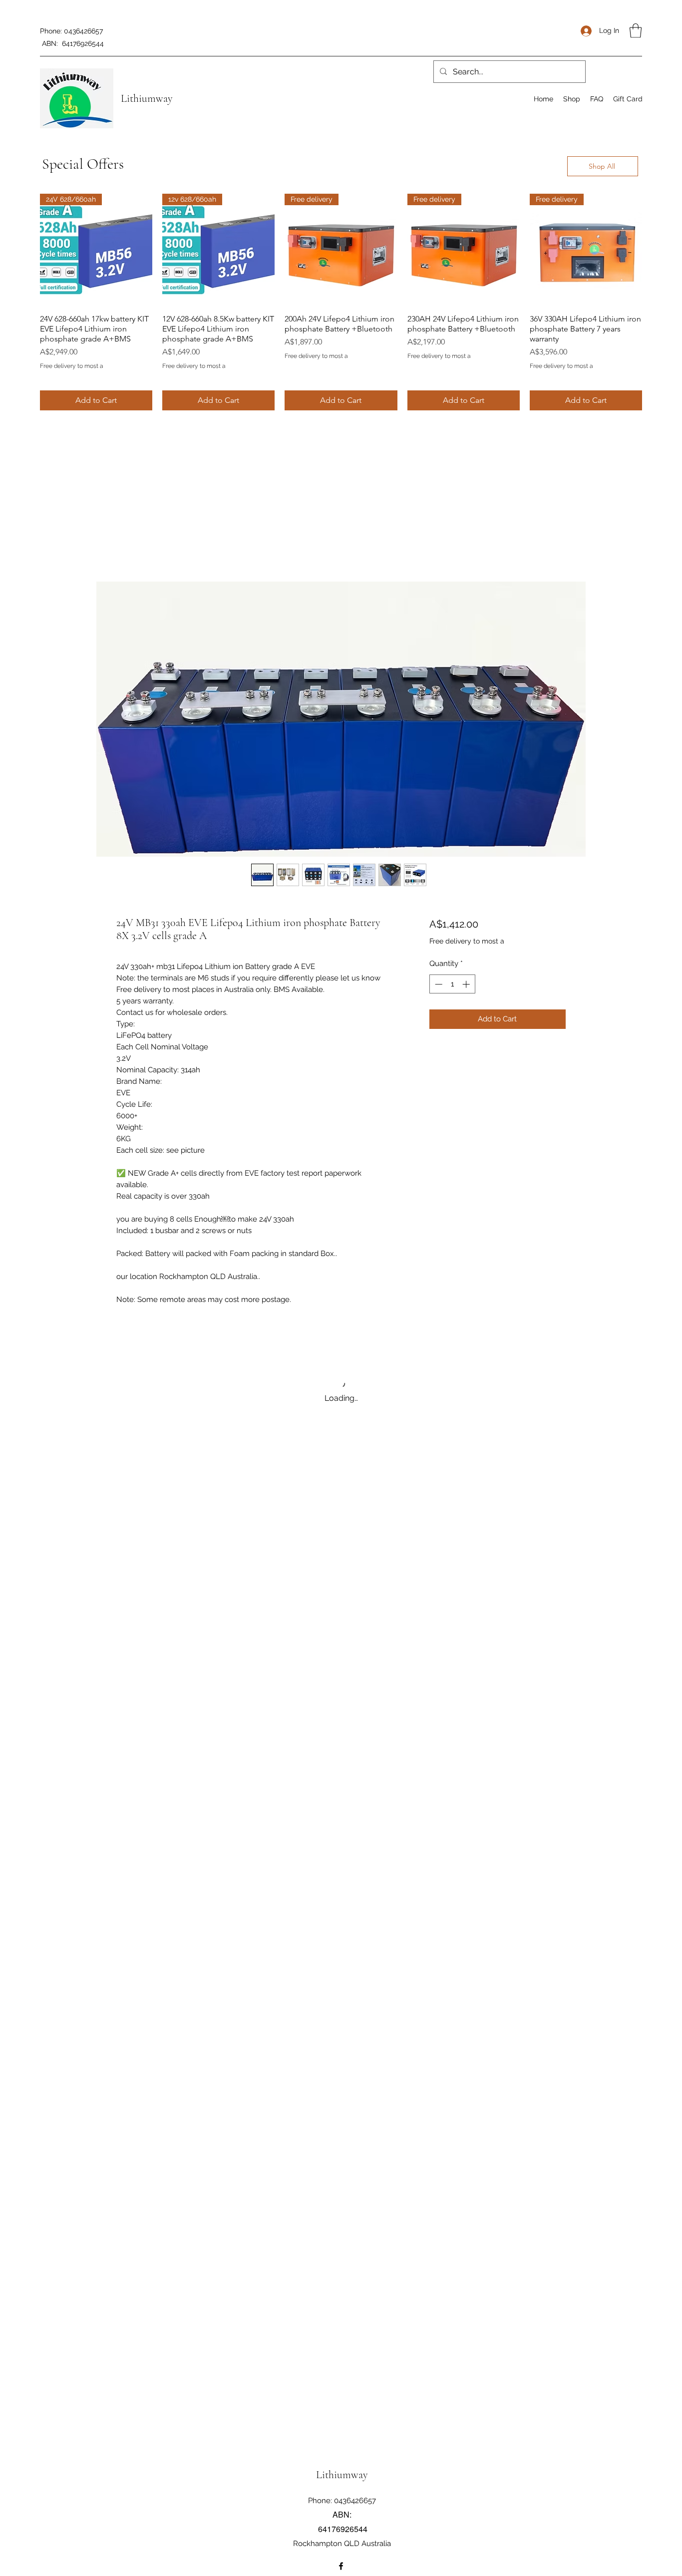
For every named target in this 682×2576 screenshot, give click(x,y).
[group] (341, 302)
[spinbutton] (452, 984)
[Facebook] (341, 2566)
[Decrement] (438, 984)
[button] (636, 31)
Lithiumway (147, 98)
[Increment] (467, 984)
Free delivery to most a (72, 366)
